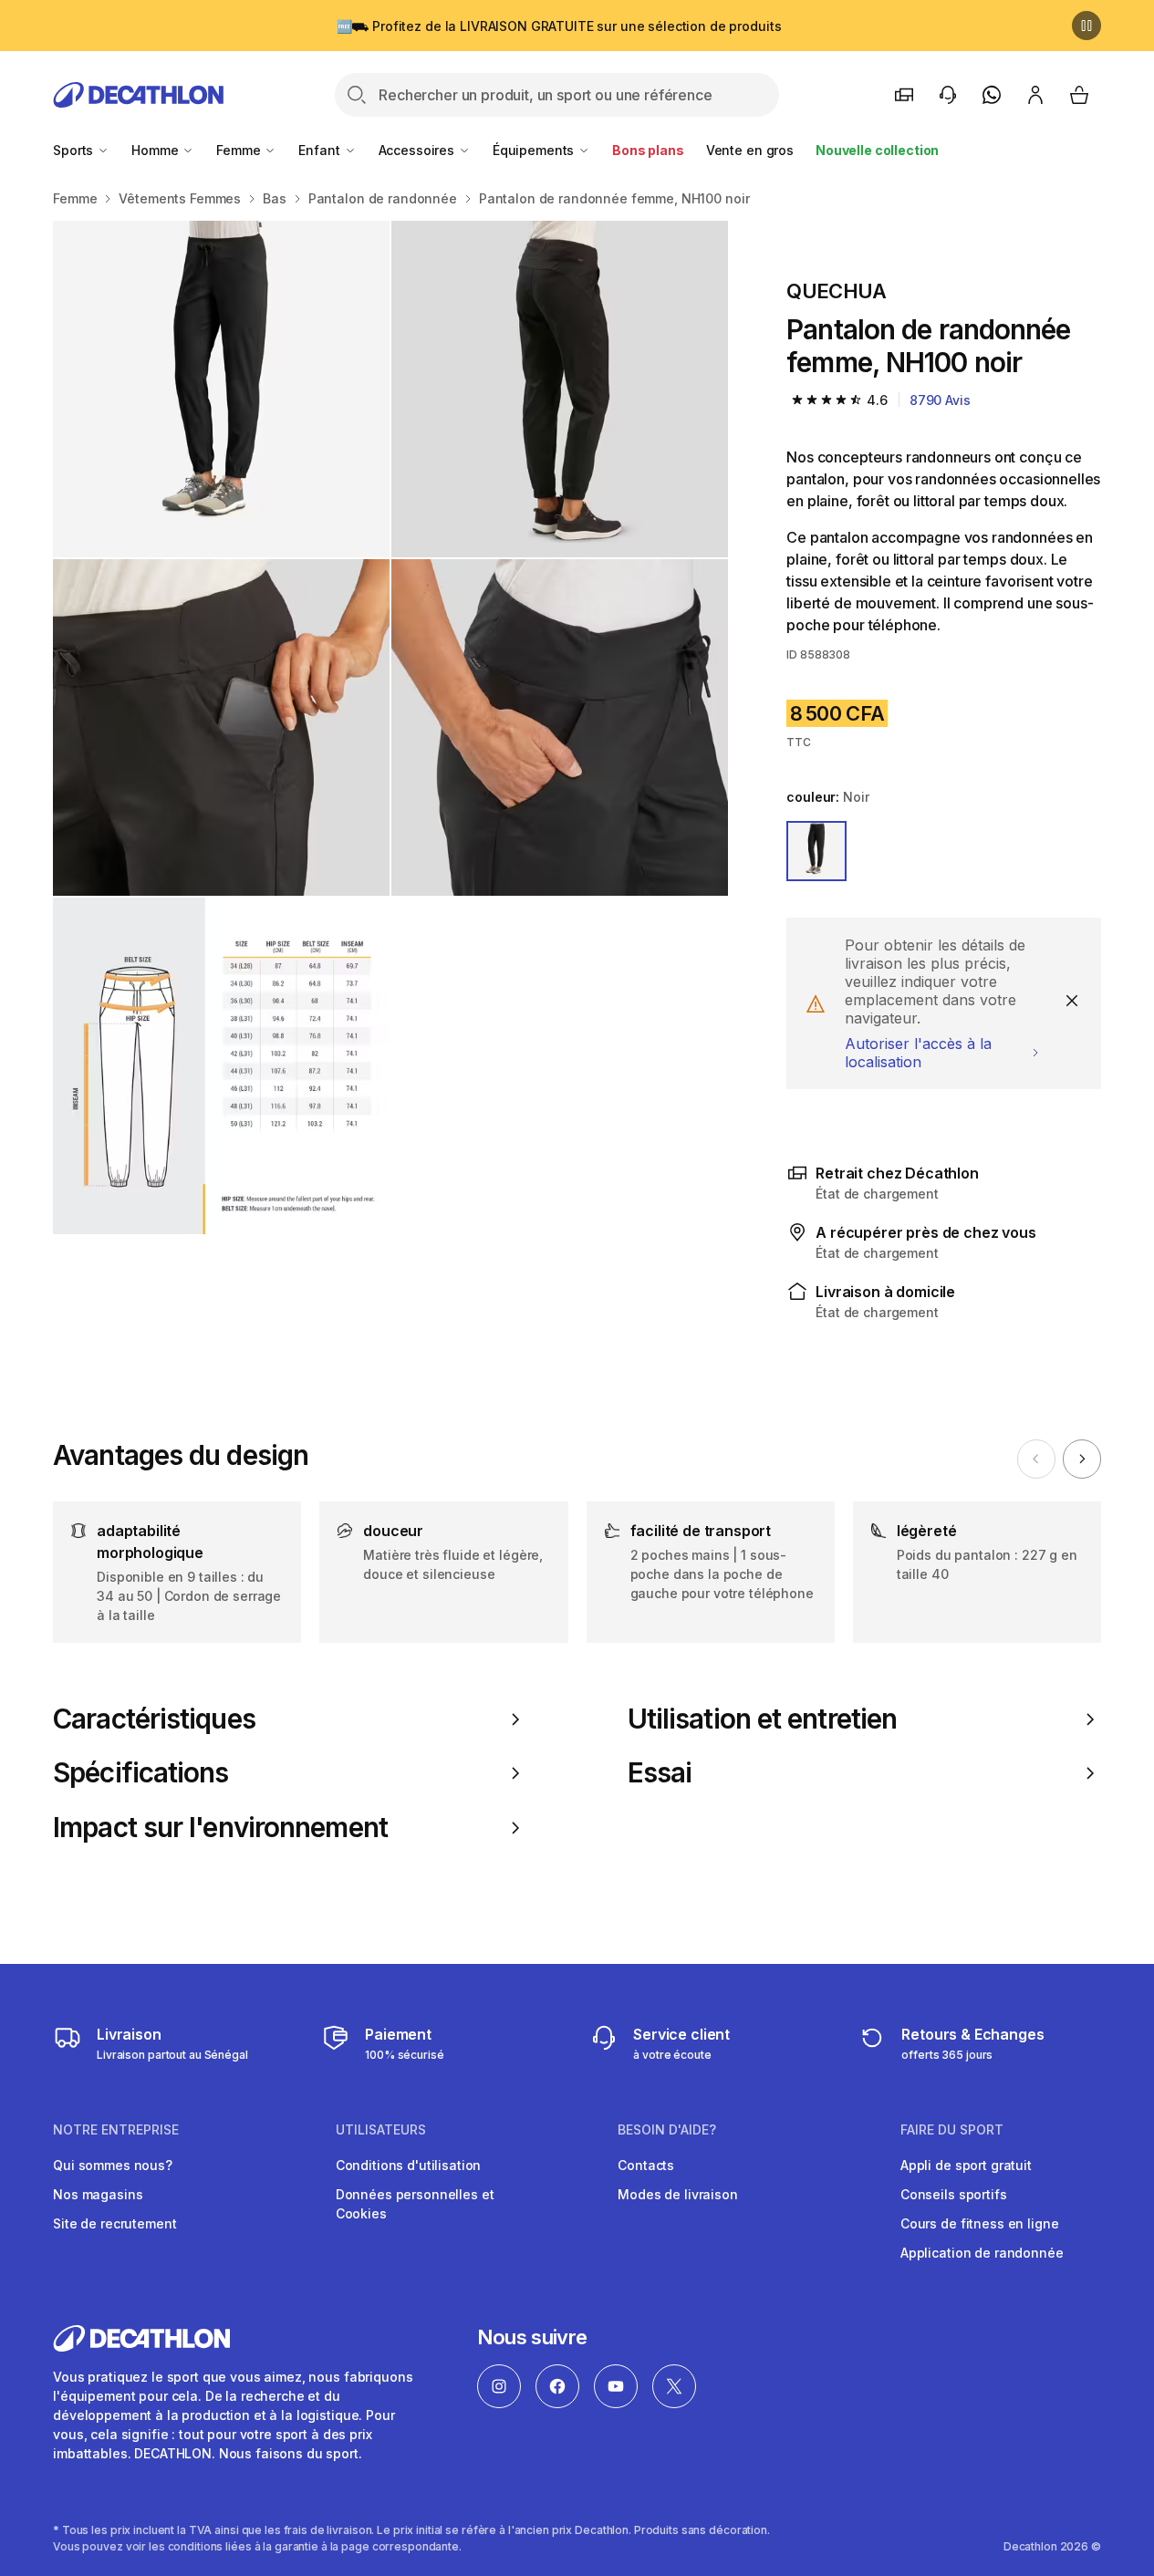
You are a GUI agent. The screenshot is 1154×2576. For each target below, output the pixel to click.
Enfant (321, 150)
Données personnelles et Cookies (415, 2204)
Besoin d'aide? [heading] (667, 2130)
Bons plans (648, 150)
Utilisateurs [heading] (381, 2130)
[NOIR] (816, 851)
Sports (75, 150)
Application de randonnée (982, 2253)
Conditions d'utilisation (409, 2165)
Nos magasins (98, 2194)
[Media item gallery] (390, 727)
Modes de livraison (677, 2194)
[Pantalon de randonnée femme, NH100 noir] (221, 389)
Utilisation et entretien (763, 1719)
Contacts (646, 2165)
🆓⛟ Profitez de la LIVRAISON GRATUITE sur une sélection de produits (559, 26)
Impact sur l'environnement (220, 1828)
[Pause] (1086, 26)
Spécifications (140, 1773)
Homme (156, 150)
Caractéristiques (154, 1719)
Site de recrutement (114, 2223)
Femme (240, 150)
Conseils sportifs (954, 2194)
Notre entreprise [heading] (116, 2130)
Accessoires (418, 150)
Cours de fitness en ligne (980, 2223)
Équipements (535, 150)
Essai (660, 1773)
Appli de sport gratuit (966, 2165)
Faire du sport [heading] (952, 2130)
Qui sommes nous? (113, 2165)
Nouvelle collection (877, 150)
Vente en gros (750, 150)
